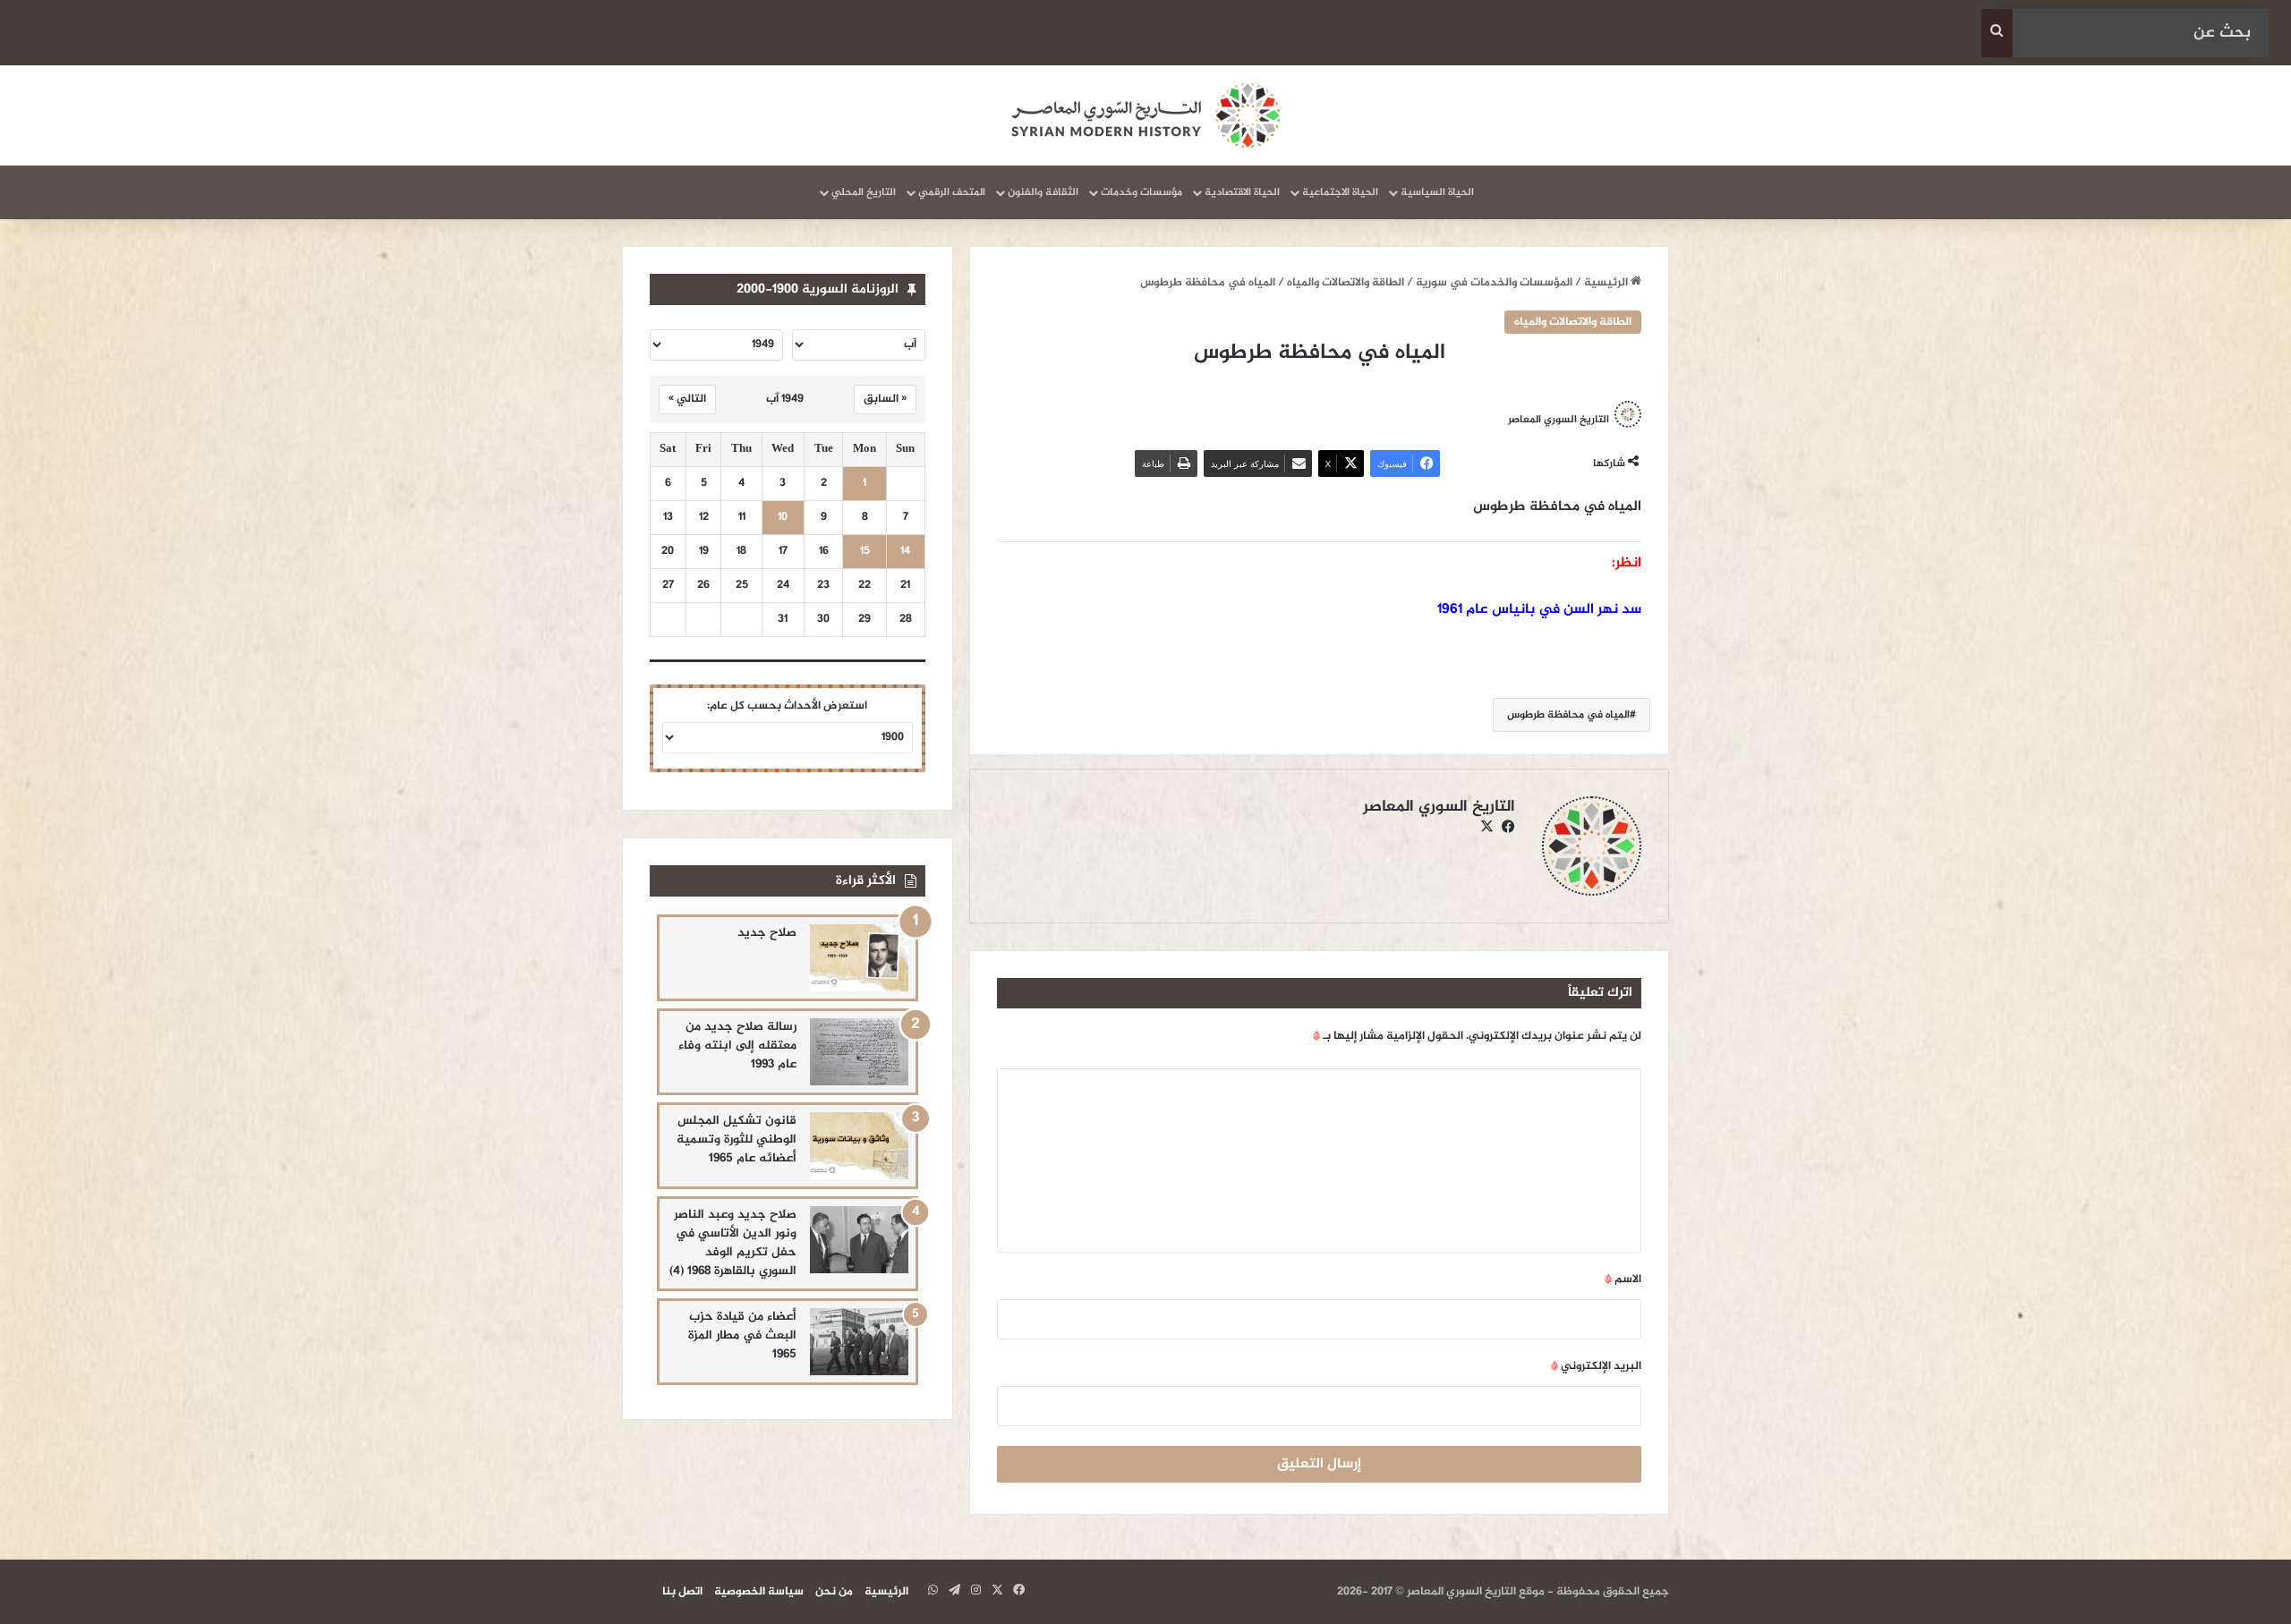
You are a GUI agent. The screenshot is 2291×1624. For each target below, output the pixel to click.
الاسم (1623, 1280)
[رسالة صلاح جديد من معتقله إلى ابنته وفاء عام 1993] (859, 1052)
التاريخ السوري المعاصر (1559, 420)
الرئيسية (1607, 283)
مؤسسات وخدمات (1141, 192)
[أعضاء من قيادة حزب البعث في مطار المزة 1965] (859, 1342)
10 (783, 518)
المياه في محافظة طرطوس (1568, 715)
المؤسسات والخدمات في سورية (1494, 283)
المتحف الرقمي (952, 192)
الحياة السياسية (1437, 192)
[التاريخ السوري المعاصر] (1145, 115)
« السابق (885, 399)
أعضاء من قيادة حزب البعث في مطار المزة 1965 (742, 1335)
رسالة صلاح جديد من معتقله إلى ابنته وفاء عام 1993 (737, 1046)
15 (865, 552)
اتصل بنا (682, 1592)
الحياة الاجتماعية (1340, 192)
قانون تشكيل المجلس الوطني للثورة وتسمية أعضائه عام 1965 (737, 1139)
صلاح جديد (767, 933)
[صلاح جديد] (859, 958)
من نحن (834, 1592)
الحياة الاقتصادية (1242, 192)
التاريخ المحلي (864, 192)
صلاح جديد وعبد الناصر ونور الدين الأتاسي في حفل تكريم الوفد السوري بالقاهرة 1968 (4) (733, 1243)
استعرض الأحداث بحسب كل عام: (787, 706)
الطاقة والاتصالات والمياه (1346, 283)
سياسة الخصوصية (759, 1592)
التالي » (687, 399)
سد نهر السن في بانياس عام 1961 (1539, 610)
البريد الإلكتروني (1596, 1366)
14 (905, 552)
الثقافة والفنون (1043, 192)
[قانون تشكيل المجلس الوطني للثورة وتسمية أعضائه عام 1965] (859, 1146)
